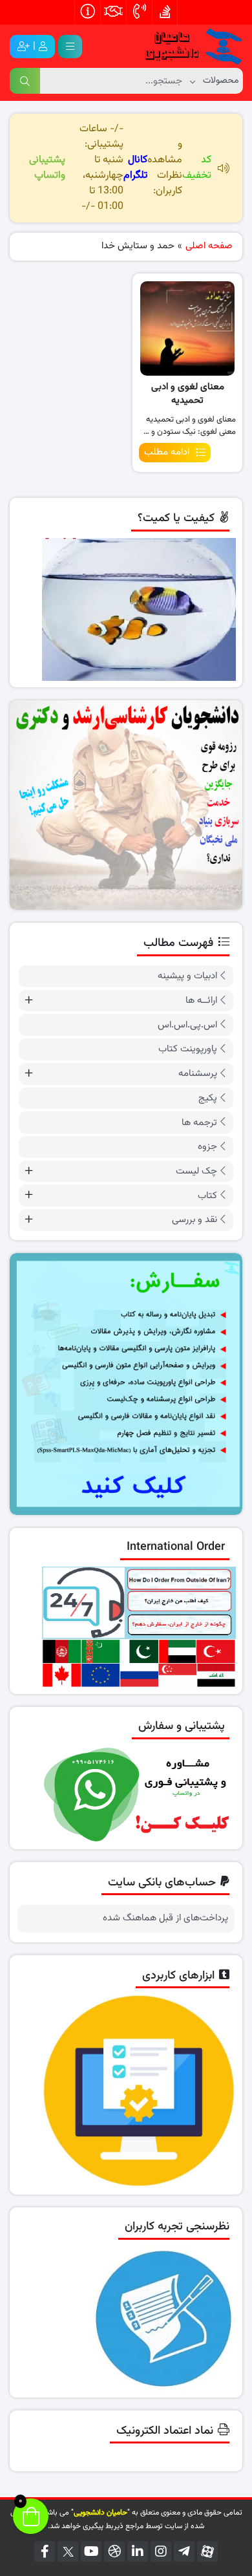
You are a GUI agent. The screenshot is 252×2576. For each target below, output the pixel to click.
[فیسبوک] (45, 2551)
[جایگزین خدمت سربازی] (126, 805)
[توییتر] (68, 2551)
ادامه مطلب (167, 452)
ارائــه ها (201, 1001)
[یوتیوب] (91, 2551)
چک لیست (196, 1171)
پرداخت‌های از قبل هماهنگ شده (165, 1918)
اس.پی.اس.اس (187, 1025)
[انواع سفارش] (126, 1384)
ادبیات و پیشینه (187, 976)
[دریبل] (114, 2551)
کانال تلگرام (135, 168)
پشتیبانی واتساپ (47, 168)
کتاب (207, 1196)
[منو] (70, 47)
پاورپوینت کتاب (188, 1049)
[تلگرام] (184, 2551)
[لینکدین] (138, 2551)
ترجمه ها (199, 1123)
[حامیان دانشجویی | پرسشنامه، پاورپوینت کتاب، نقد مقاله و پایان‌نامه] (187, 47)
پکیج (208, 1098)
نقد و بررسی (194, 1220)
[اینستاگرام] (161, 2551)
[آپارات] (207, 2551)
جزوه (207, 1147)
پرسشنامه (198, 1074)
